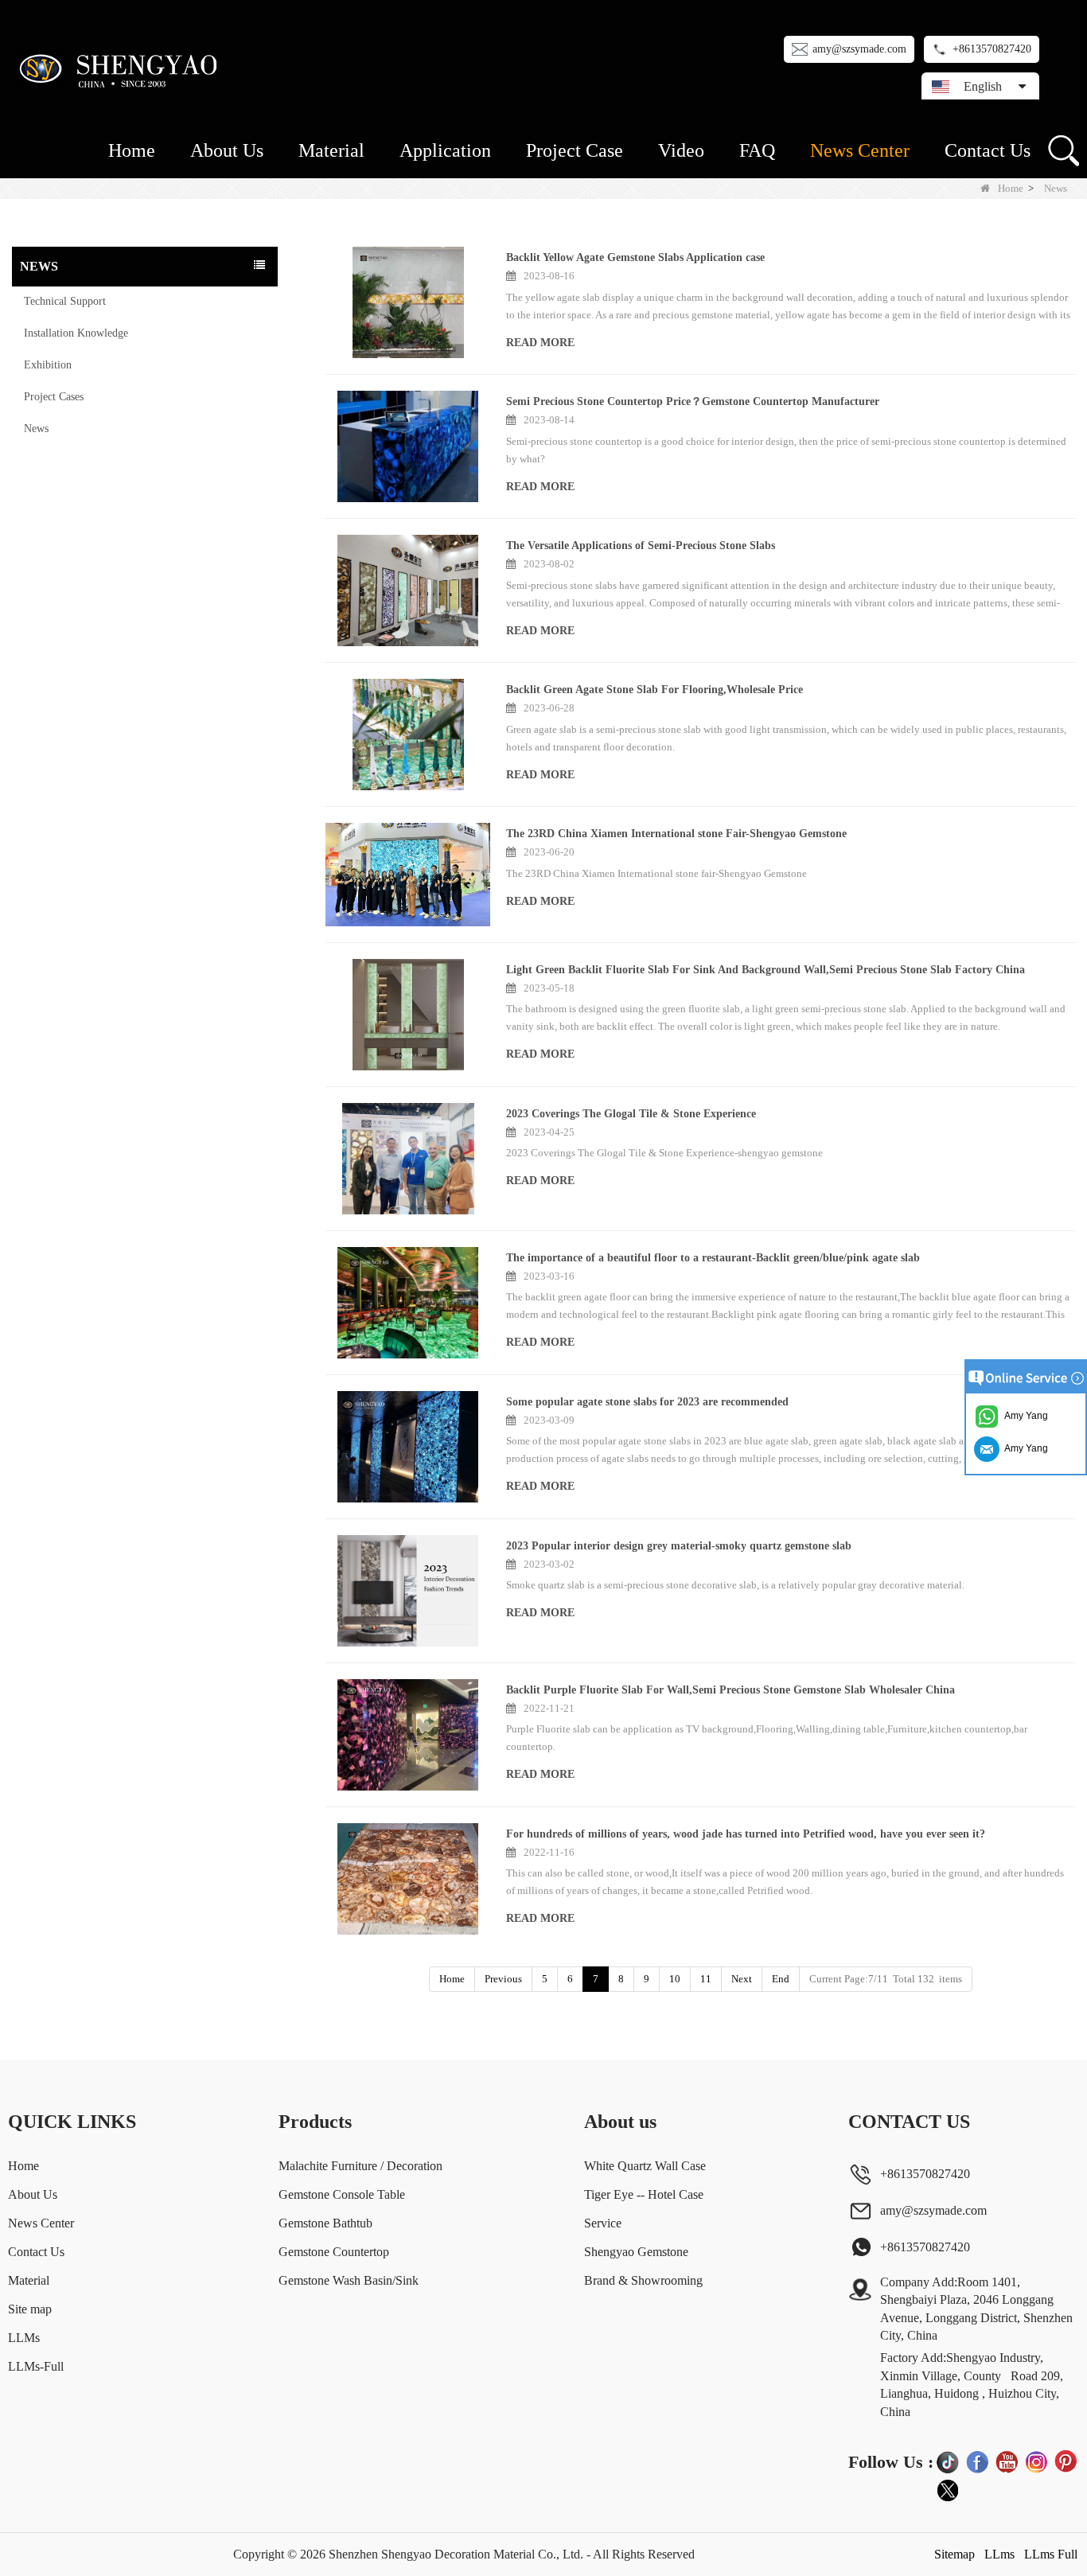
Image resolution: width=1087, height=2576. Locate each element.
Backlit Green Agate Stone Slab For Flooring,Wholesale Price (655, 690)
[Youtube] (1007, 2461)
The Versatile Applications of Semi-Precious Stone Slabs (641, 546)
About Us (227, 150)
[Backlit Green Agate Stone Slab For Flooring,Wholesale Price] (408, 735)
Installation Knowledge (76, 333)
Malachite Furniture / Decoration (360, 2166)
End (781, 1979)
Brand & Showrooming (643, 2280)
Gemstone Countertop (334, 2252)
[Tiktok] (948, 2461)
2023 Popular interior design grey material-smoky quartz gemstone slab (679, 1546)
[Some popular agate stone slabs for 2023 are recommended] (408, 1447)
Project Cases (54, 397)
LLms (999, 2554)
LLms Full (1051, 2554)
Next (742, 1979)
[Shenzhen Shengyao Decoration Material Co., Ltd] (121, 68)
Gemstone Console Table (342, 2194)
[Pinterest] (1066, 2461)
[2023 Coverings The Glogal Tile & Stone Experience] (408, 1159)
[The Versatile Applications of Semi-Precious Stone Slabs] (408, 590)
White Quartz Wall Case (645, 2166)
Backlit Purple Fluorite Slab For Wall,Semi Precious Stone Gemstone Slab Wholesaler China (731, 1690)
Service (603, 2223)
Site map (30, 2309)
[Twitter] (948, 2491)
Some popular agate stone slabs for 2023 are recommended (647, 1402)
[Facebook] (977, 2461)
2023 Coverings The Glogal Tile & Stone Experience (631, 1114)
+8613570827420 (992, 49)
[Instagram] (1036, 2461)
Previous (503, 1979)
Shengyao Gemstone (636, 2252)
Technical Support (65, 301)
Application (445, 150)
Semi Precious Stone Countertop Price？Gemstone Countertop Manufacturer (693, 401)
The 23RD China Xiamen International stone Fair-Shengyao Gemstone (676, 834)
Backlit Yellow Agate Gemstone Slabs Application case (635, 257)
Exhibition (48, 365)
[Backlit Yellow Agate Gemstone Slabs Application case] (408, 302)
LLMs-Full (36, 2366)
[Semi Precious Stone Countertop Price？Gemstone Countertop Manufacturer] (408, 446)
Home (132, 150)
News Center (860, 150)
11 (706, 1979)
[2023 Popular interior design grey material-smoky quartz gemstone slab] (408, 1591)
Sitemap (955, 2554)
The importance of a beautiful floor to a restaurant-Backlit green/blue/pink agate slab (713, 1258)
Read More (540, 343)
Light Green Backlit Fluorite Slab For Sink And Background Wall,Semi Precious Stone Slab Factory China (766, 970)
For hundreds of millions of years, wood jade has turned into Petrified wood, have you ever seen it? (746, 1834)
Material (331, 150)
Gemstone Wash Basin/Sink (349, 2280)
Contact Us (988, 150)
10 (675, 1979)
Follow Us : (891, 2462)
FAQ (757, 150)
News (36, 429)
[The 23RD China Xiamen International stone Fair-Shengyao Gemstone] (408, 875)
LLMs (24, 2338)
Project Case (575, 150)
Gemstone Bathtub (325, 2223)
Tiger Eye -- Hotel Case (644, 2194)
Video (681, 150)
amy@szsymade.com (859, 49)
